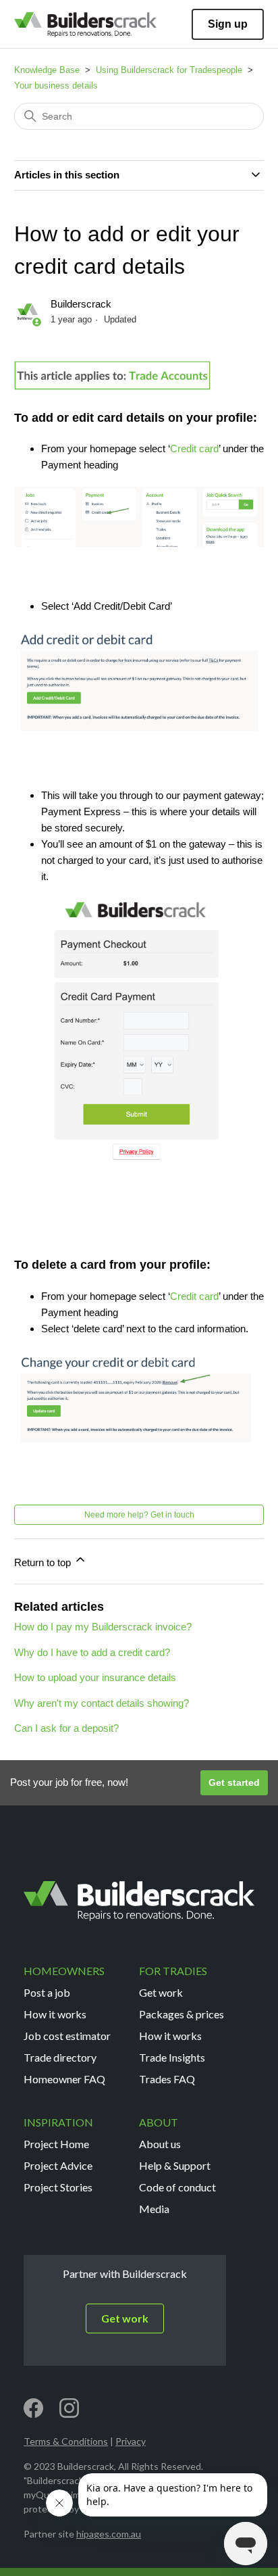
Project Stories (58, 2187)
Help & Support (175, 2165)
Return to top (44, 1562)
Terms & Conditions (66, 2441)
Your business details (56, 86)
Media (154, 2209)
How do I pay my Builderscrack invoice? (103, 1627)
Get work (161, 1992)
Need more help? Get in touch (139, 1515)
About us (160, 2144)
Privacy (131, 2441)
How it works (55, 2014)
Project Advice (58, 2165)
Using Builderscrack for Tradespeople (169, 70)
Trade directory (60, 2057)
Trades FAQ (167, 2079)
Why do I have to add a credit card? (92, 1652)
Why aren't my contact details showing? (102, 1703)
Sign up (228, 24)
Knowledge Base (47, 70)
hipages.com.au (109, 2534)
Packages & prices (182, 2014)
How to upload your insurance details (95, 1677)
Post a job (47, 1992)
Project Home (56, 2144)
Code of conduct (177, 2187)
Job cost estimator (67, 2036)
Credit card (194, 448)
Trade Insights (172, 2057)
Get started (234, 1782)
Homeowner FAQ (64, 2079)
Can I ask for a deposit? (66, 1728)
